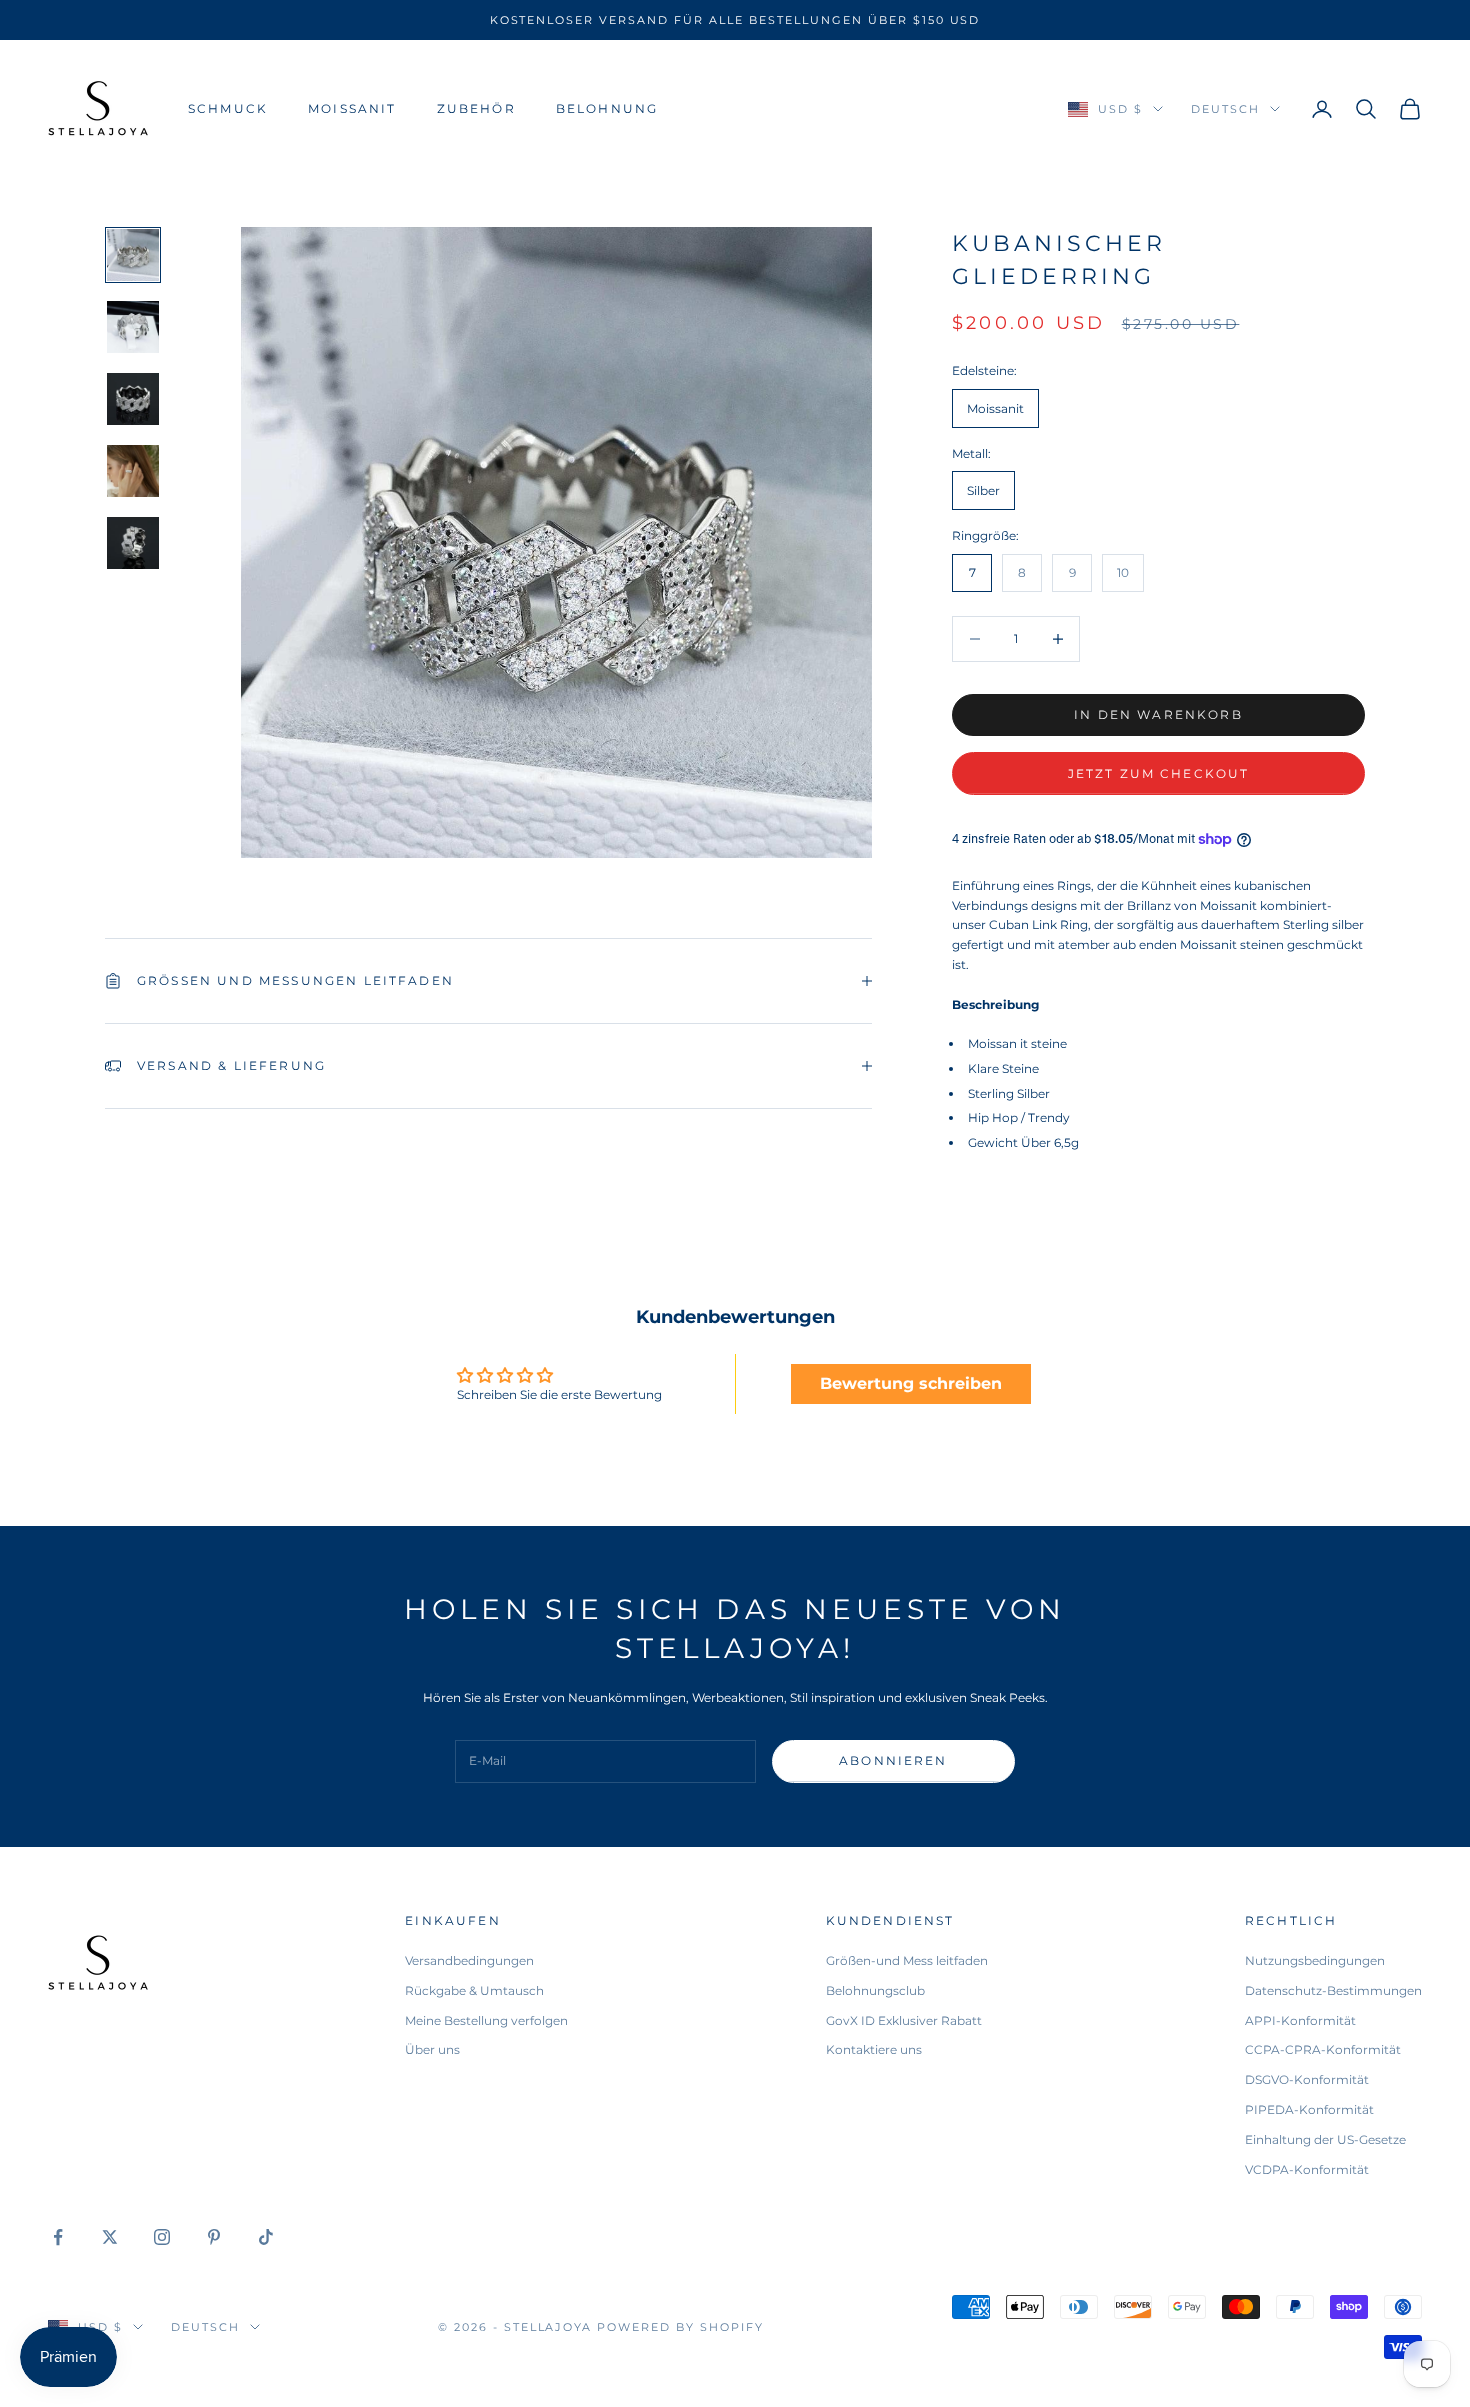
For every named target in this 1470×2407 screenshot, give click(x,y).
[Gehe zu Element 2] (133, 327)
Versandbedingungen (469, 1960)
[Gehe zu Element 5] (133, 543)
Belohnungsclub (875, 1990)
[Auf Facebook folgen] (58, 2237)
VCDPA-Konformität (1307, 2169)
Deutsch (1225, 109)
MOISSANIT (352, 108)
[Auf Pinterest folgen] (214, 2237)
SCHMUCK (228, 108)
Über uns (432, 2049)
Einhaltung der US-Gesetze (1325, 2139)
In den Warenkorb (1158, 714)
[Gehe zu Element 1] (133, 255)
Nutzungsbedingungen (1315, 1960)
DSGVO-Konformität (1307, 2079)
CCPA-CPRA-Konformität (1323, 2049)
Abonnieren (893, 1760)
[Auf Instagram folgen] (162, 2237)
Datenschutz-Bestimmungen (1333, 1990)
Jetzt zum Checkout (1159, 773)
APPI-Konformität (1300, 2020)
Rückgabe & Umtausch (474, 1990)
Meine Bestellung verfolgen (486, 2020)
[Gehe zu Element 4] (133, 471)
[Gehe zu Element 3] (133, 399)
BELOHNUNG (607, 108)
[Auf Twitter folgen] (110, 2237)
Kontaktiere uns (874, 2049)
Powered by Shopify (680, 2327)
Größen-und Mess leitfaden (907, 1960)
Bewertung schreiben (911, 1383)
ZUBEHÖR (476, 108)
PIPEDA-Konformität (1309, 2109)
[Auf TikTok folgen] (266, 2237)
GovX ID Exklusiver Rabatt (904, 2020)
